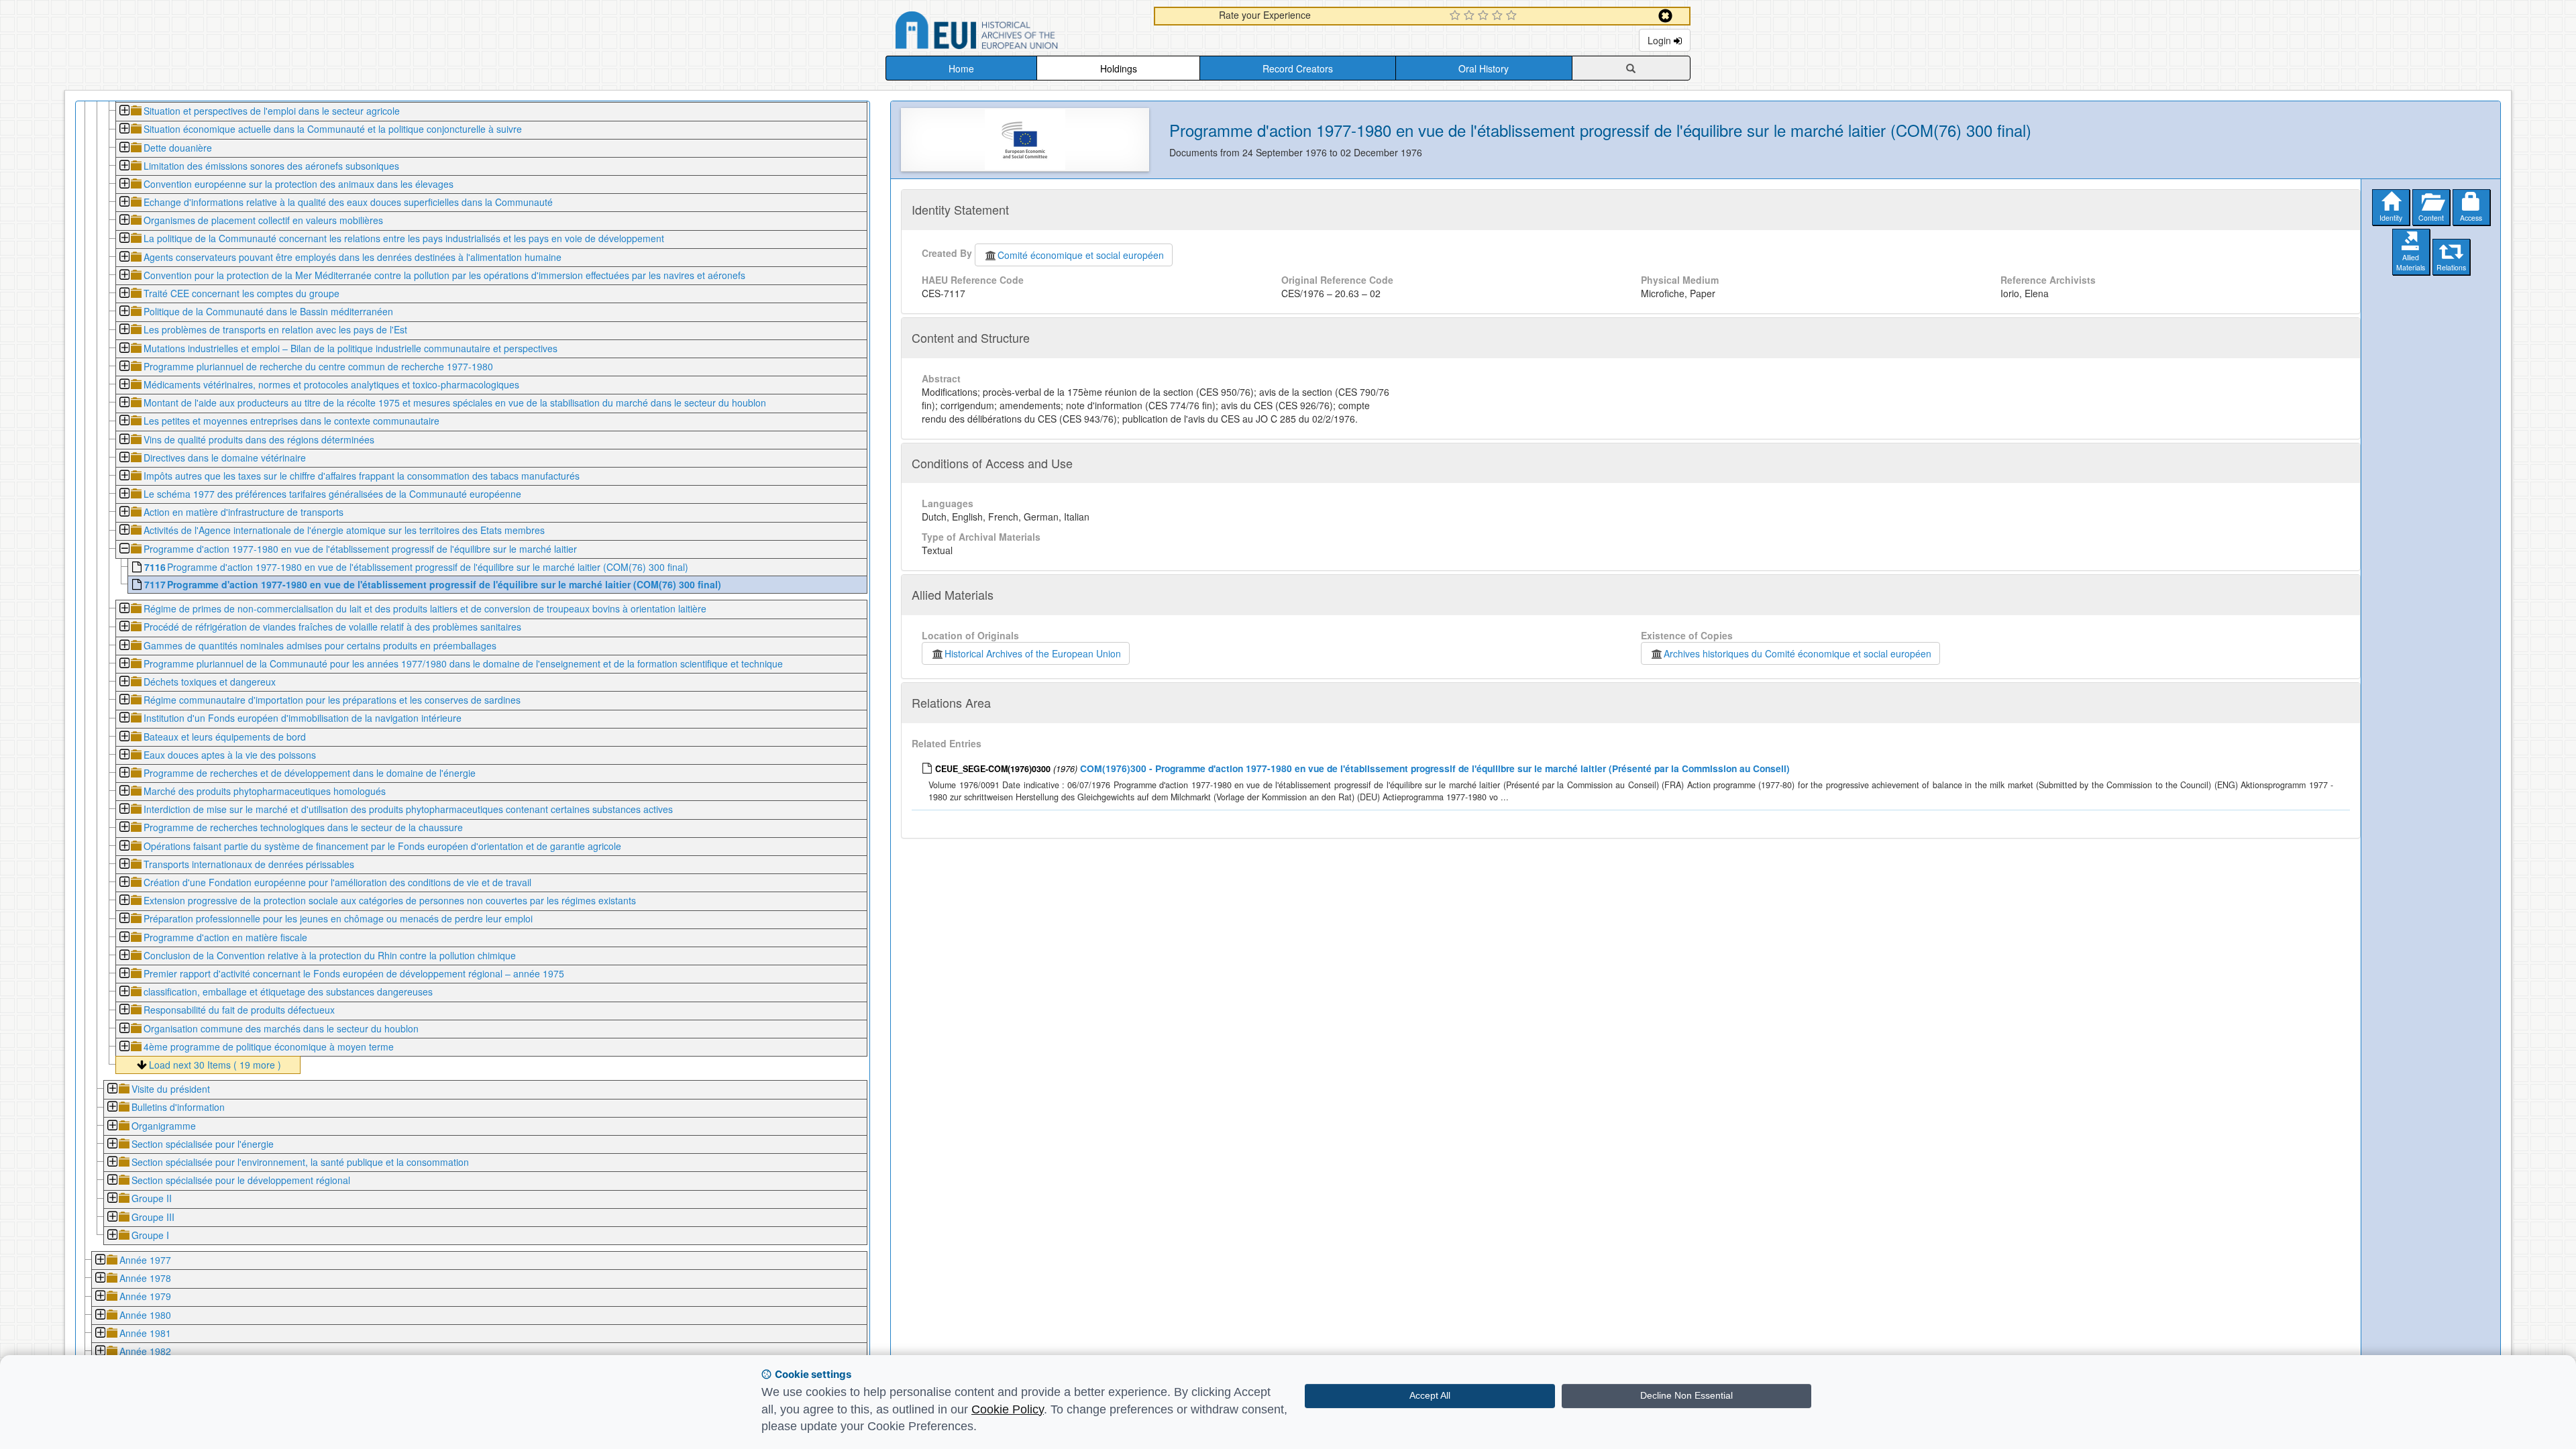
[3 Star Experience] (1485, 16)
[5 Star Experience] (1513, 16)
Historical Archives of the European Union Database (1014, 33)
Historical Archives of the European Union (1033, 653)
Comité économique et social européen (1081, 255)
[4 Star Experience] (1499, 16)
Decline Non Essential (1686, 1395)
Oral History (1484, 68)
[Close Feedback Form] (1665, 16)
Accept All (1430, 1395)
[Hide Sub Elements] (124, 550)
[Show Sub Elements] (124, 112)
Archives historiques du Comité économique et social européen (1797, 653)
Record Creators (1298, 68)
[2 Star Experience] (1471, 16)
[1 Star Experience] (1457, 16)
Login (1661, 40)
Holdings (1119, 68)
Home (961, 68)
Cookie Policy (1008, 1409)
